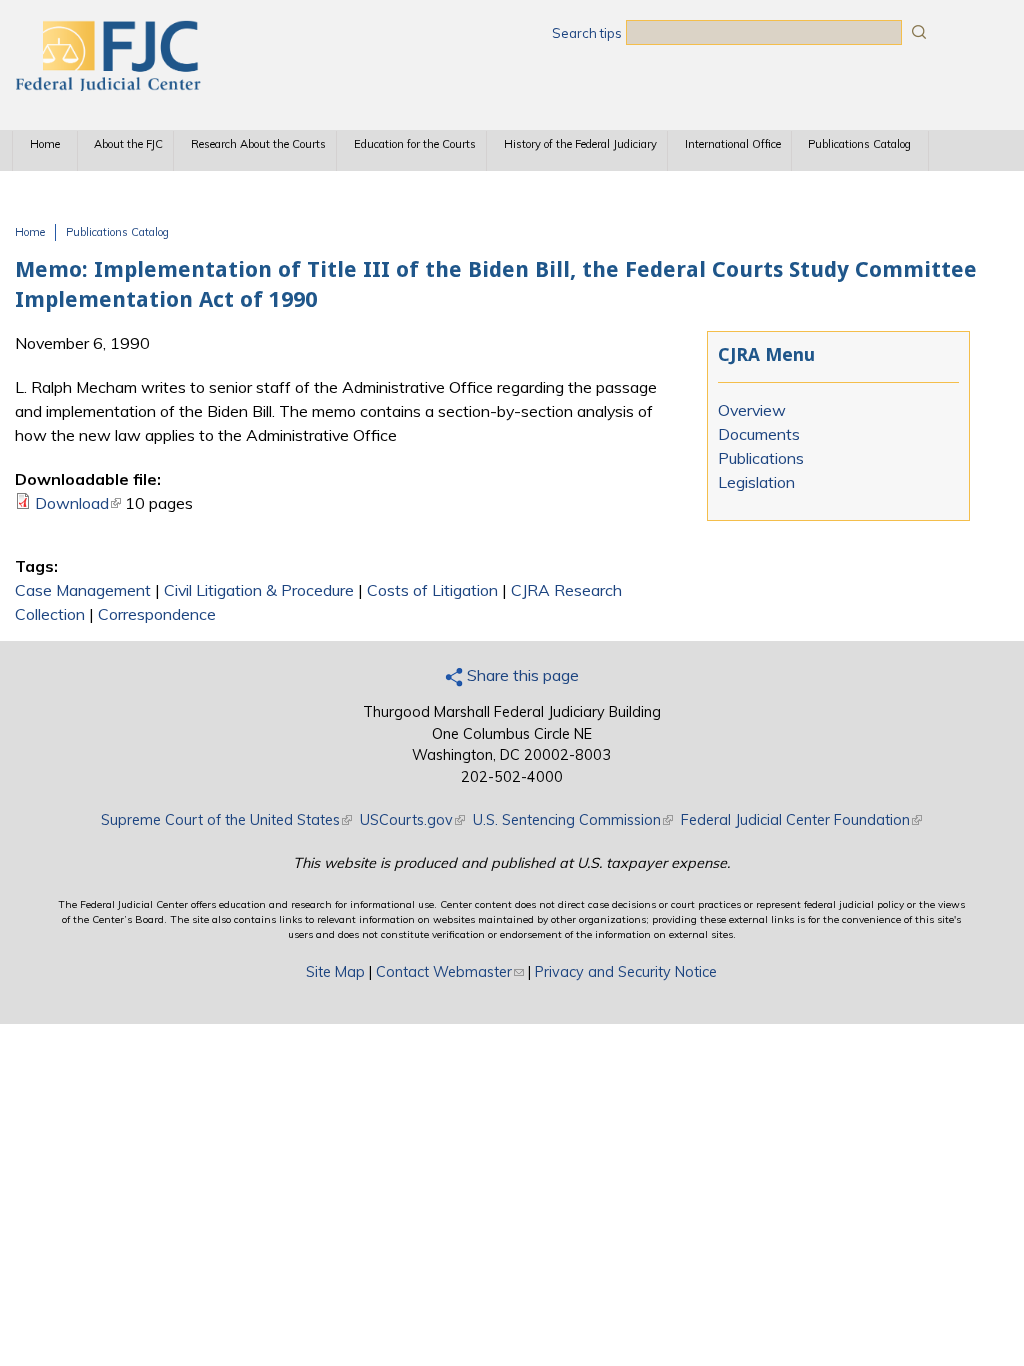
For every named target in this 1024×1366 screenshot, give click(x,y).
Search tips (587, 33)
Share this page (521, 675)
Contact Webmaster (450, 972)
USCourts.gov (412, 820)
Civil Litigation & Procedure (259, 590)
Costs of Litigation (432, 590)
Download (78, 503)
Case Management (83, 590)
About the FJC (128, 144)
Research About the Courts (258, 144)
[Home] (107, 85)
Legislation (756, 482)
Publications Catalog (859, 144)
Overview (752, 410)
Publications (761, 458)
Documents (759, 434)
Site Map (335, 972)
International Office (733, 144)
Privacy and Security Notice (626, 972)
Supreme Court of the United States (226, 820)
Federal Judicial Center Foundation (801, 820)
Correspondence (157, 614)
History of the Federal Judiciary (580, 144)
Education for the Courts (415, 144)
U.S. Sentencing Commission (573, 820)
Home (45, 144)
